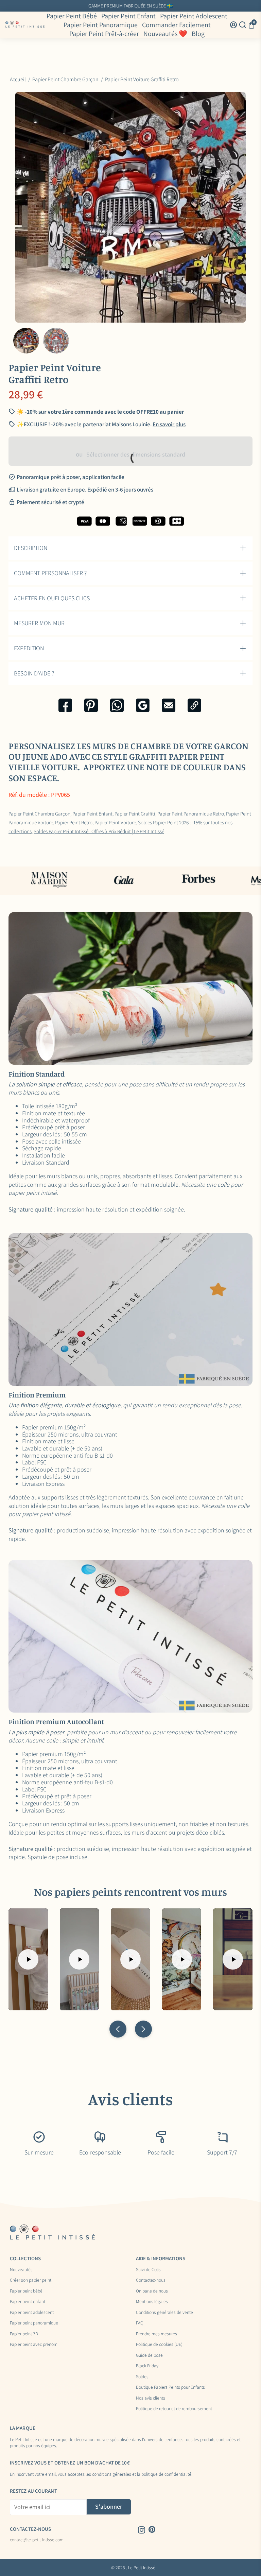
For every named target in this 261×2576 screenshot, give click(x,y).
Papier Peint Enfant (128, 16)
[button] (118, 2029)
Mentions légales (152, 2302)
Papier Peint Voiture (115, 822)
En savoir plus (185, 6)
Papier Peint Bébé (72, 16)
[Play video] (28, 1959)
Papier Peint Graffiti (135, 813)
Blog (198, 34)
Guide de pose (149, 2355)
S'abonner (109, 2506)
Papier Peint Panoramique (101, 25)
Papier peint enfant (28, 2302)
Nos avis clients (151, 2398)
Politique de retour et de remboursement (174, 2409)
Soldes (142, 2377)
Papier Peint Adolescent (194, 16)
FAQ (140, 2323)
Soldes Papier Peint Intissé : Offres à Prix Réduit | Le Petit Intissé (99, 831)
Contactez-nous (151, 2280)
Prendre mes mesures (156, 2334)
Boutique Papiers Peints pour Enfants (170, 2387)
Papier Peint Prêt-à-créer (104, 34)
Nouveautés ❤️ (165, 34)
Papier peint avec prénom (34, 2345)
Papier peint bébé (26, 2291)
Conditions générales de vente (164, 2313)
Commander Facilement (176, 25)
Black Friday (147, 2366)
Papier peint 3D (24, 2334)
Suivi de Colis (148, 2270)
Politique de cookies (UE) (159, 2345)
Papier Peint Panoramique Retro (191, 813)
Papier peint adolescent (32, 2313)
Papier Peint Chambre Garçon (39, 813)
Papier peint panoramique (34, 2323)
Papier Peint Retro (74, 822)
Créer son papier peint (31, 2280)
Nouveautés (21, 2270)
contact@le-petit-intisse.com (37, 2540)
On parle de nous (152, 2291)
